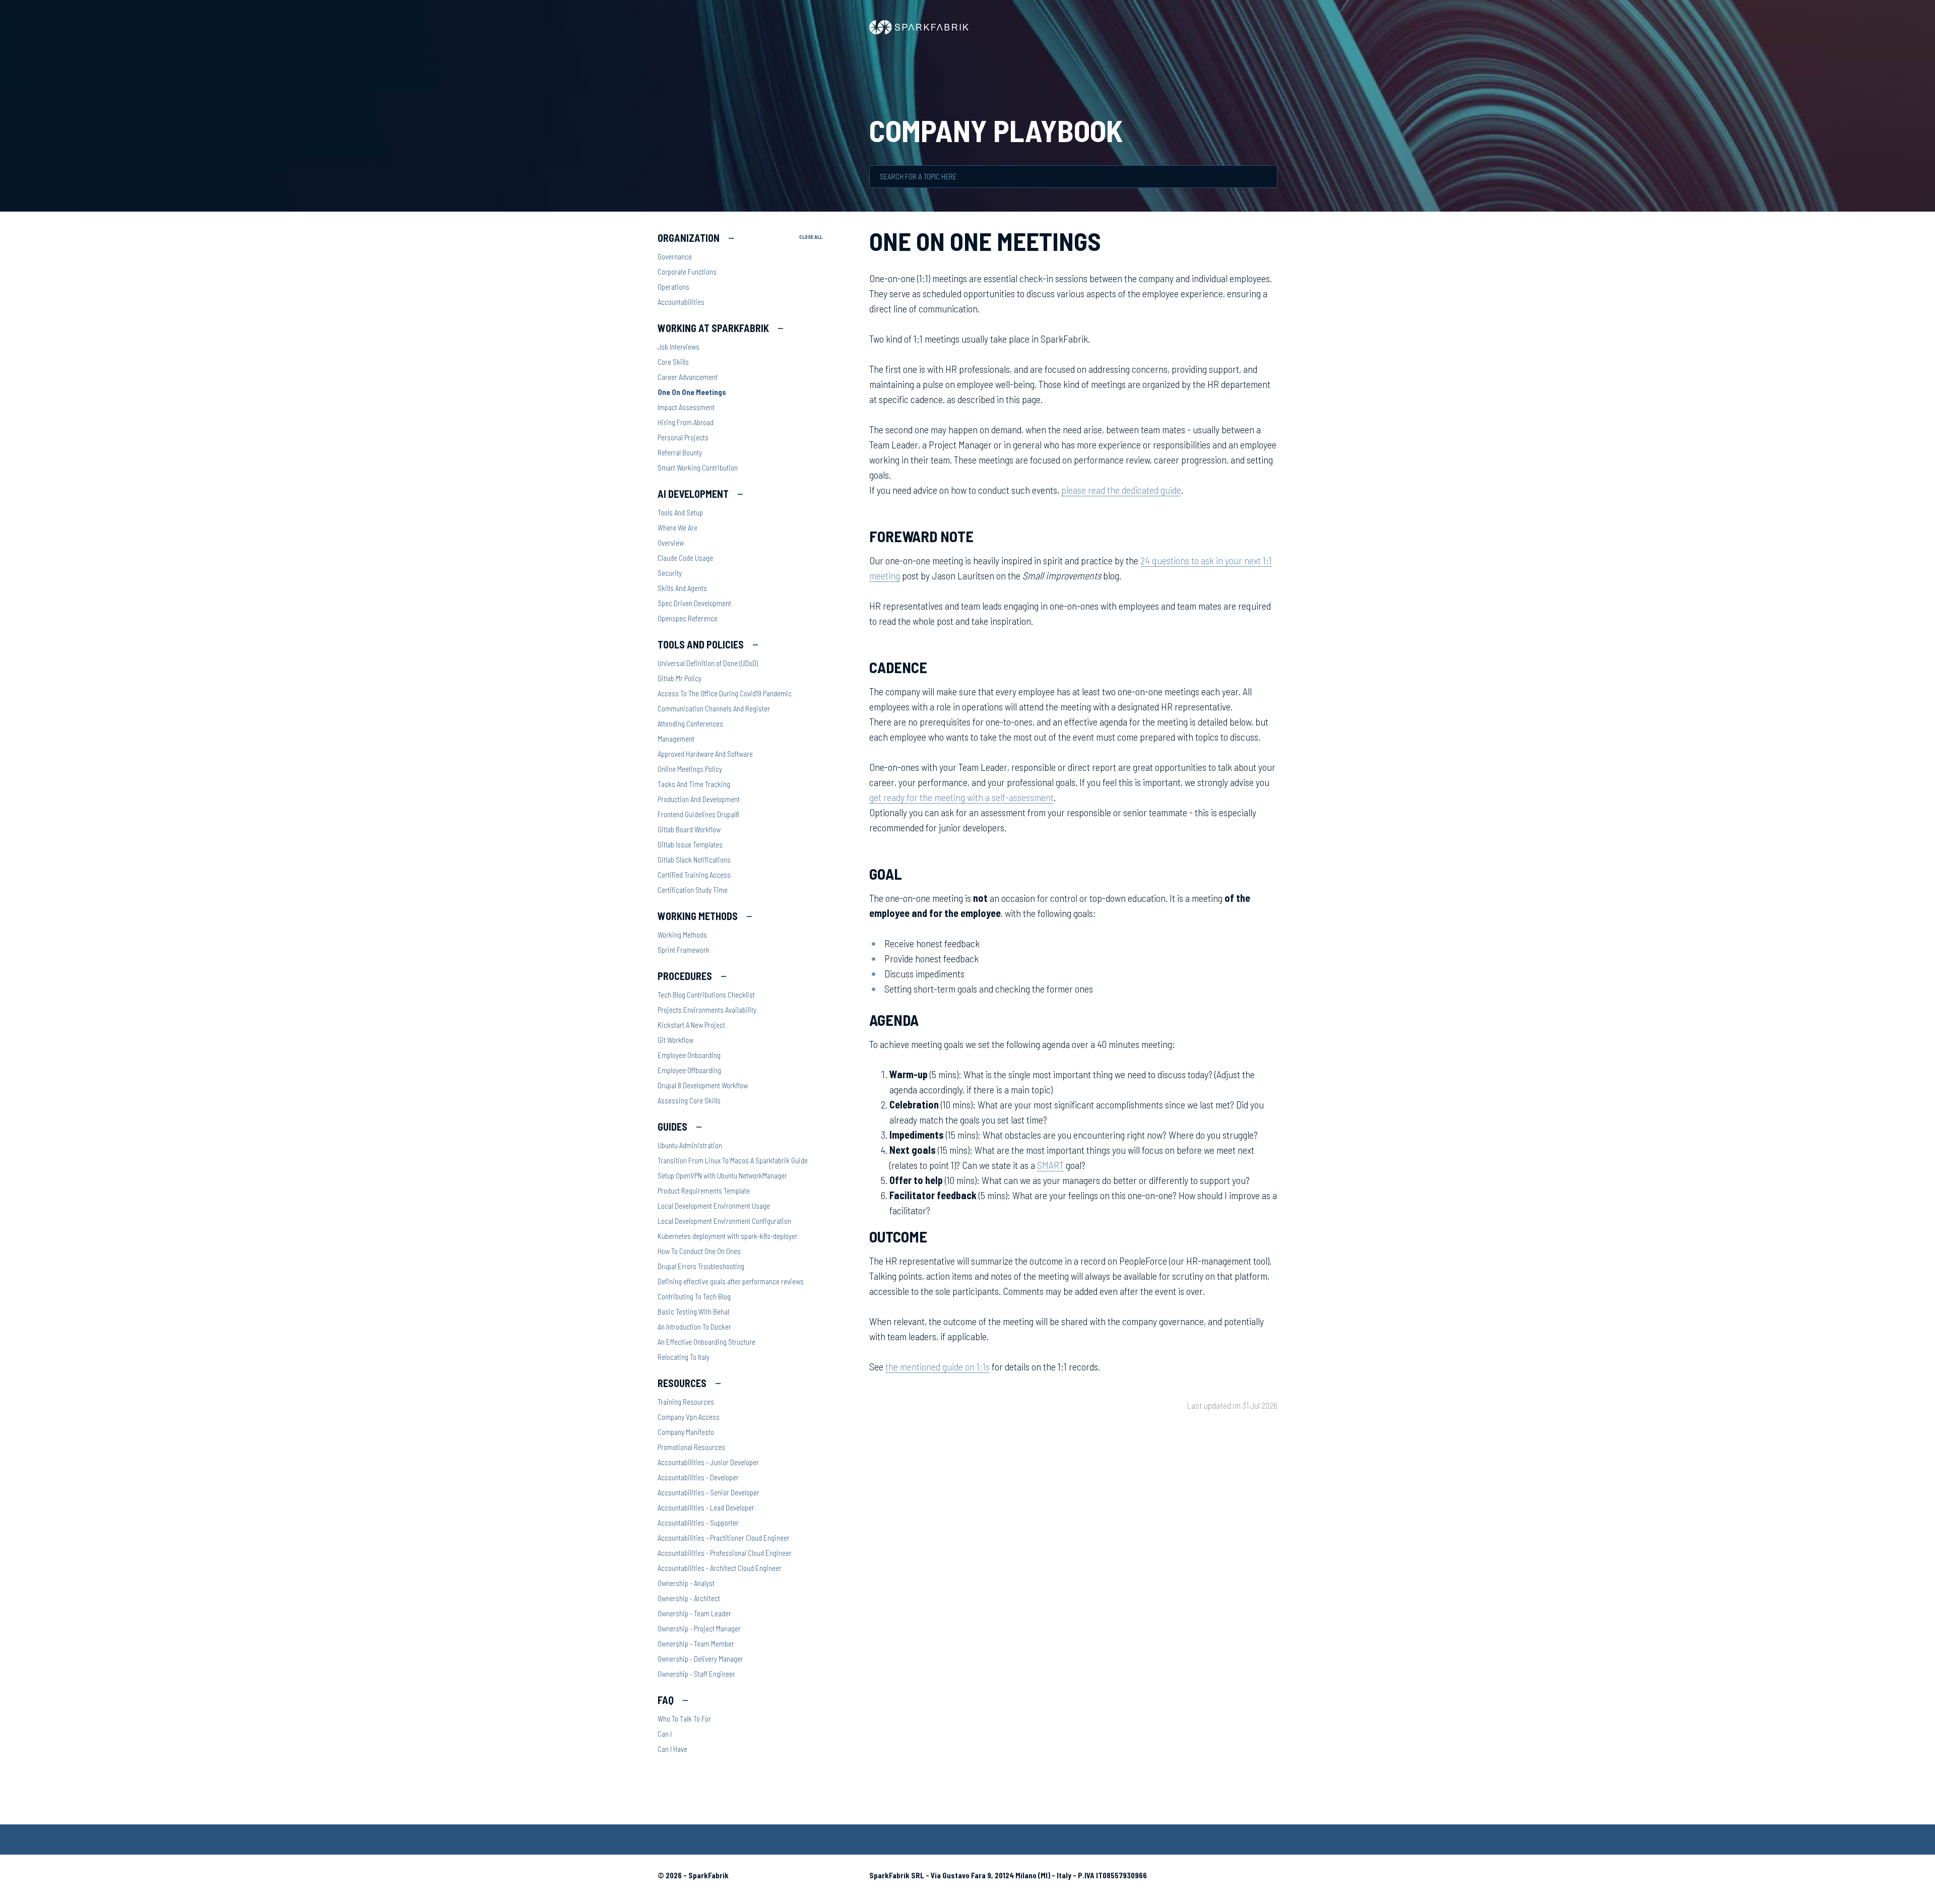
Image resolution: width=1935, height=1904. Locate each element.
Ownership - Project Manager (699, 1628)
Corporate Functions (687, 272)
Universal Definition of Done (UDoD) (708, 663)
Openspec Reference (688, 618)
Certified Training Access (694, 875)
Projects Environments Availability (707, 1010)
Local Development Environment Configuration (724, 1221)
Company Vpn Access (689, 1417)
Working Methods (682, 935)
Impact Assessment (686, 407)
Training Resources (686, 1402)
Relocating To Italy (684, 1357)
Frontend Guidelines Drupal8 (698, 814)
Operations (673, 287)
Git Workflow (675, 1040)
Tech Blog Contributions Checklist (706, 995)
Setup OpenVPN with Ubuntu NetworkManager (722, 1175)
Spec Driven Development (694, 603)
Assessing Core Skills (689, 1100)
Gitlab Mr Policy (680, 678)
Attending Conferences (690, 724)
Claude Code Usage (685, 558)
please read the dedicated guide (1121, 490)
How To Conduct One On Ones (699, 1251)
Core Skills (673, 362)
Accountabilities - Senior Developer (708, 1492)
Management (676, 739)
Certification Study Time (693, 890)
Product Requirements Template (704, 1191)
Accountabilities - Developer (698, 1477)
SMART (1050, 1165)
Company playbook (996, 130)
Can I (665, 1734)
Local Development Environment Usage (714, 1206)
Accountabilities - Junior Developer (708, 1462)
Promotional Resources (691, 1447)
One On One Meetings (692, 392)
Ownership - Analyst (686, 1583)
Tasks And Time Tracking (694, 784)
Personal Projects (683, 437)
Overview (671, 543)
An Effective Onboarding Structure (706, 1342)
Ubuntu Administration (690, 1145)
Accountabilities (681, 302)
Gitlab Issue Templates (690, 844)
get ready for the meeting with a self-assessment (961, 797)
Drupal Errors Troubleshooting (701, 1266)
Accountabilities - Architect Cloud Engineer (720, 1568)
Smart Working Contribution (698, 468)
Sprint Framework (684, 950)
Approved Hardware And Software (705, 754)
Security (670, 573)
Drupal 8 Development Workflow (703, 1085)
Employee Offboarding (689, 1070)
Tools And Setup (680, 512)
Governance (675, 256)
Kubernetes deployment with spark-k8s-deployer (728, 1236)
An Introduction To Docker (694, 1327)
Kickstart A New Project (691, 1025)
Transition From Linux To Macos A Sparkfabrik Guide (733, 1160)
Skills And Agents (682, 588)
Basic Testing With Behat (694, 1311)
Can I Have (672, 1749)
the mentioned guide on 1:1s (938, 1366)
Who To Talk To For (684, 1719)
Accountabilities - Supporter (698, 1523)
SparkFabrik (708, 1875)
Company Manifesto (686, 1432)
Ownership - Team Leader (694, 1613)
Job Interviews (679, 347)
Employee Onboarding (689, 1055)
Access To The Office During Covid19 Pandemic (725, 693)
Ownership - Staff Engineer (696, 1674)
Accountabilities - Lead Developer (706, 1507)
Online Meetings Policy (690, 769)
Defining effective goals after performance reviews (731, 1281)
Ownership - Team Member (696, 1644)
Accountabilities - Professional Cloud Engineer (725, 1553)
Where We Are (678, 528)
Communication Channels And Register (714, 708)
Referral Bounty (680, 452)
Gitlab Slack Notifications (694, 860)
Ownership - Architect (689, 1598)
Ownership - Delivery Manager (700, 1659)
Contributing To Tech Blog (694, 1296)
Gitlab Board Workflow (689, 829)
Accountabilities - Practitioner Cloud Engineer (724, 1538)
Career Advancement (688, 377)
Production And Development (699, 799)
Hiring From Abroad (686, 422)
